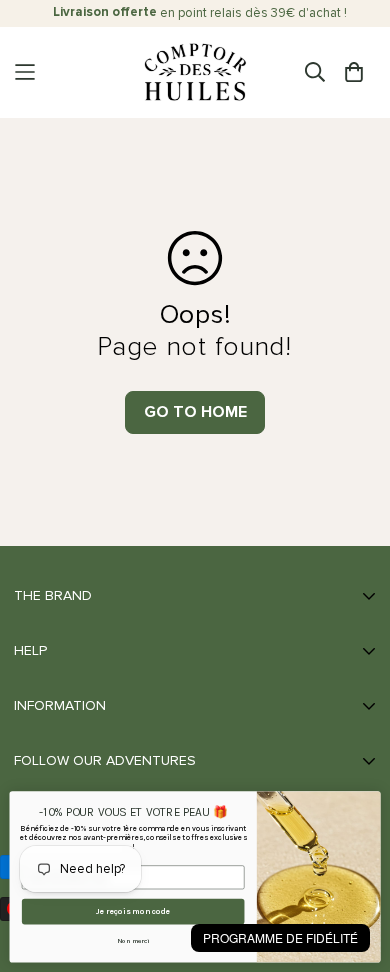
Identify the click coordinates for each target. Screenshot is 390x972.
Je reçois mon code (133, 912)
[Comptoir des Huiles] (195, 72)
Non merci (133, 941)
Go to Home (195, 412)
